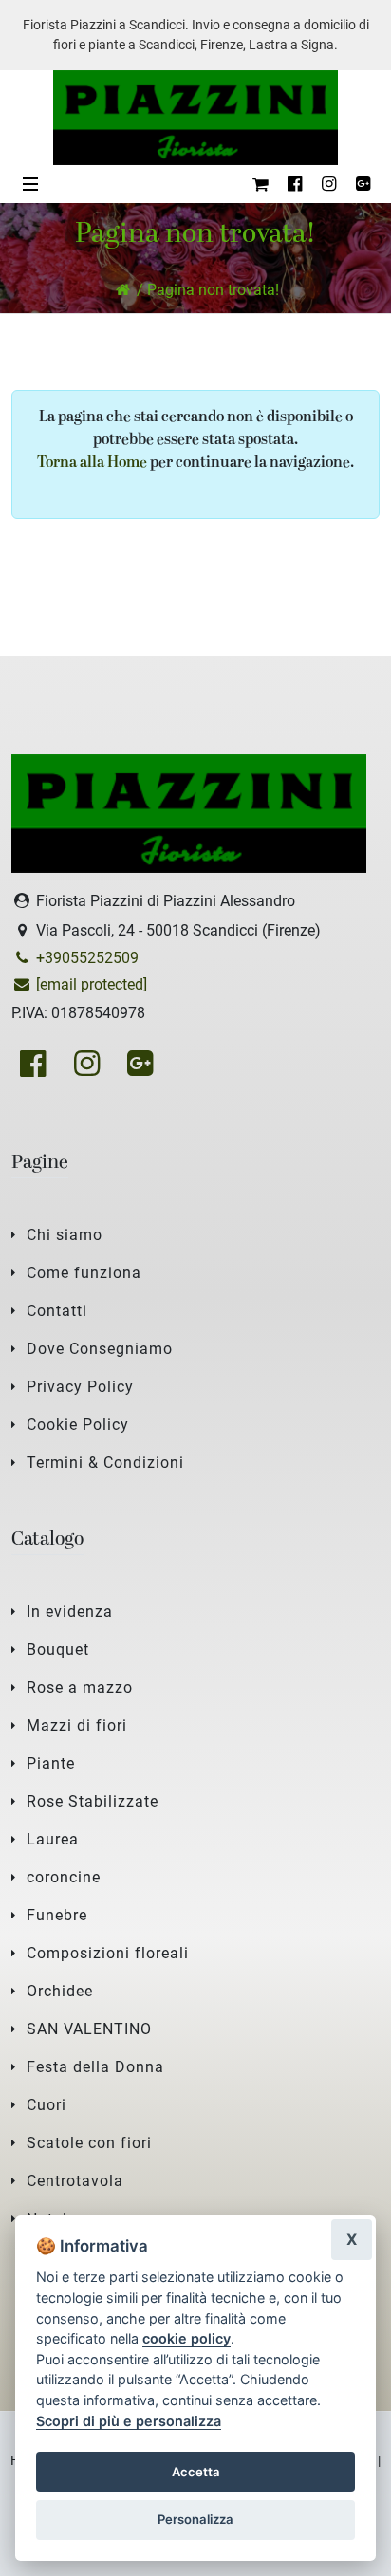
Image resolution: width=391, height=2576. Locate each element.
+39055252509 (85, 958)
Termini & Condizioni (105, 1463)
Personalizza (195, 2519)
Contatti (57, 1311)
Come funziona (84, 1273)
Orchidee (60, 1991)
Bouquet (58, 1649)
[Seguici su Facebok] (294, 184)
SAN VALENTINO (89, 2029)
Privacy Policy (80, 1387)
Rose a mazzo (80, 1687)
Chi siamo (65, 1235)
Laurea (53, 1839)
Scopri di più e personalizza (129, 2421)
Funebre (57, 1915)
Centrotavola (75, 2181)
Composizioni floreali (108, 1953)
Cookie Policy (78, 1425)
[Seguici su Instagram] (328, 184)
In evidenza (70, 1612)
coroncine (64, 1877)
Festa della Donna (95, 2067)
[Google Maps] (363, 184)
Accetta (196, 2472)
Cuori (47, 2105)
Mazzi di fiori (77, 1725)
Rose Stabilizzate (93, 1801)
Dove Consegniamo (100, 1349)
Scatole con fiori (89, 2143)
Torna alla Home (92, 463)
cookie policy (186, 2338)
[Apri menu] (30, 184)
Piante (51, 1763)
